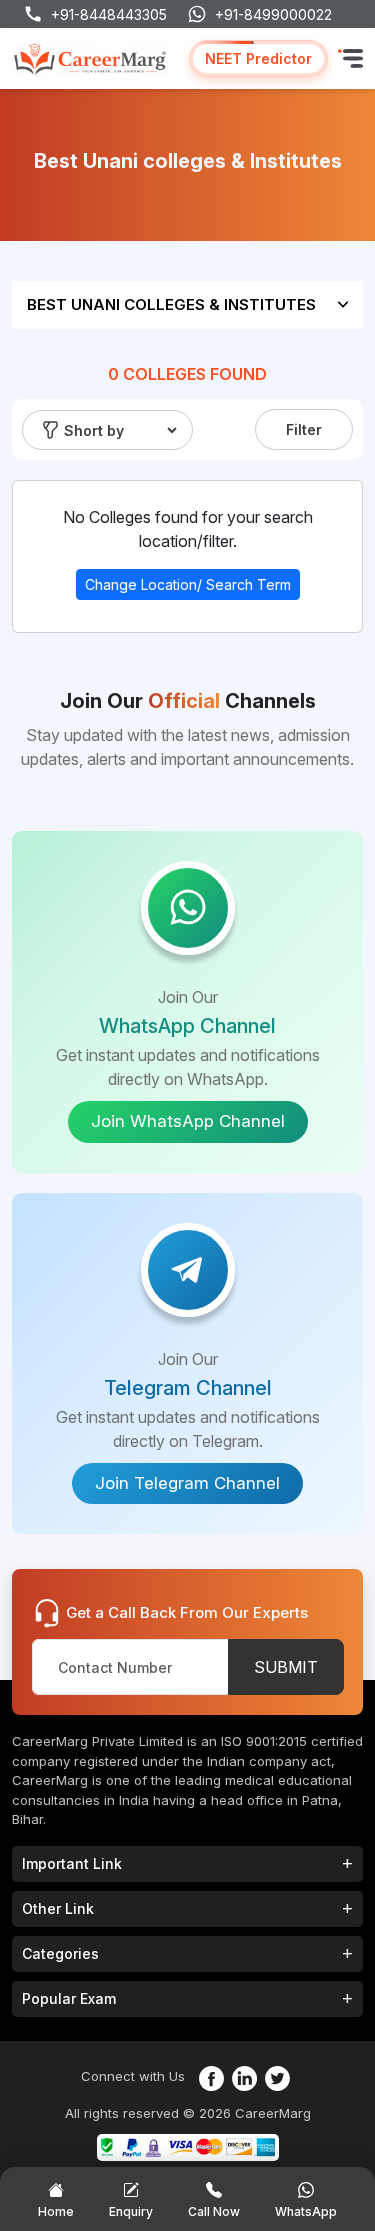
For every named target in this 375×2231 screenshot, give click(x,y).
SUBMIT (286, 1667)
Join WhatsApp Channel (188, 1121)
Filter (304, 429)
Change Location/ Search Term (188, 584)
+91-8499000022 (273, 14)
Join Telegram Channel (187, 1483)
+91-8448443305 (109, 14)
